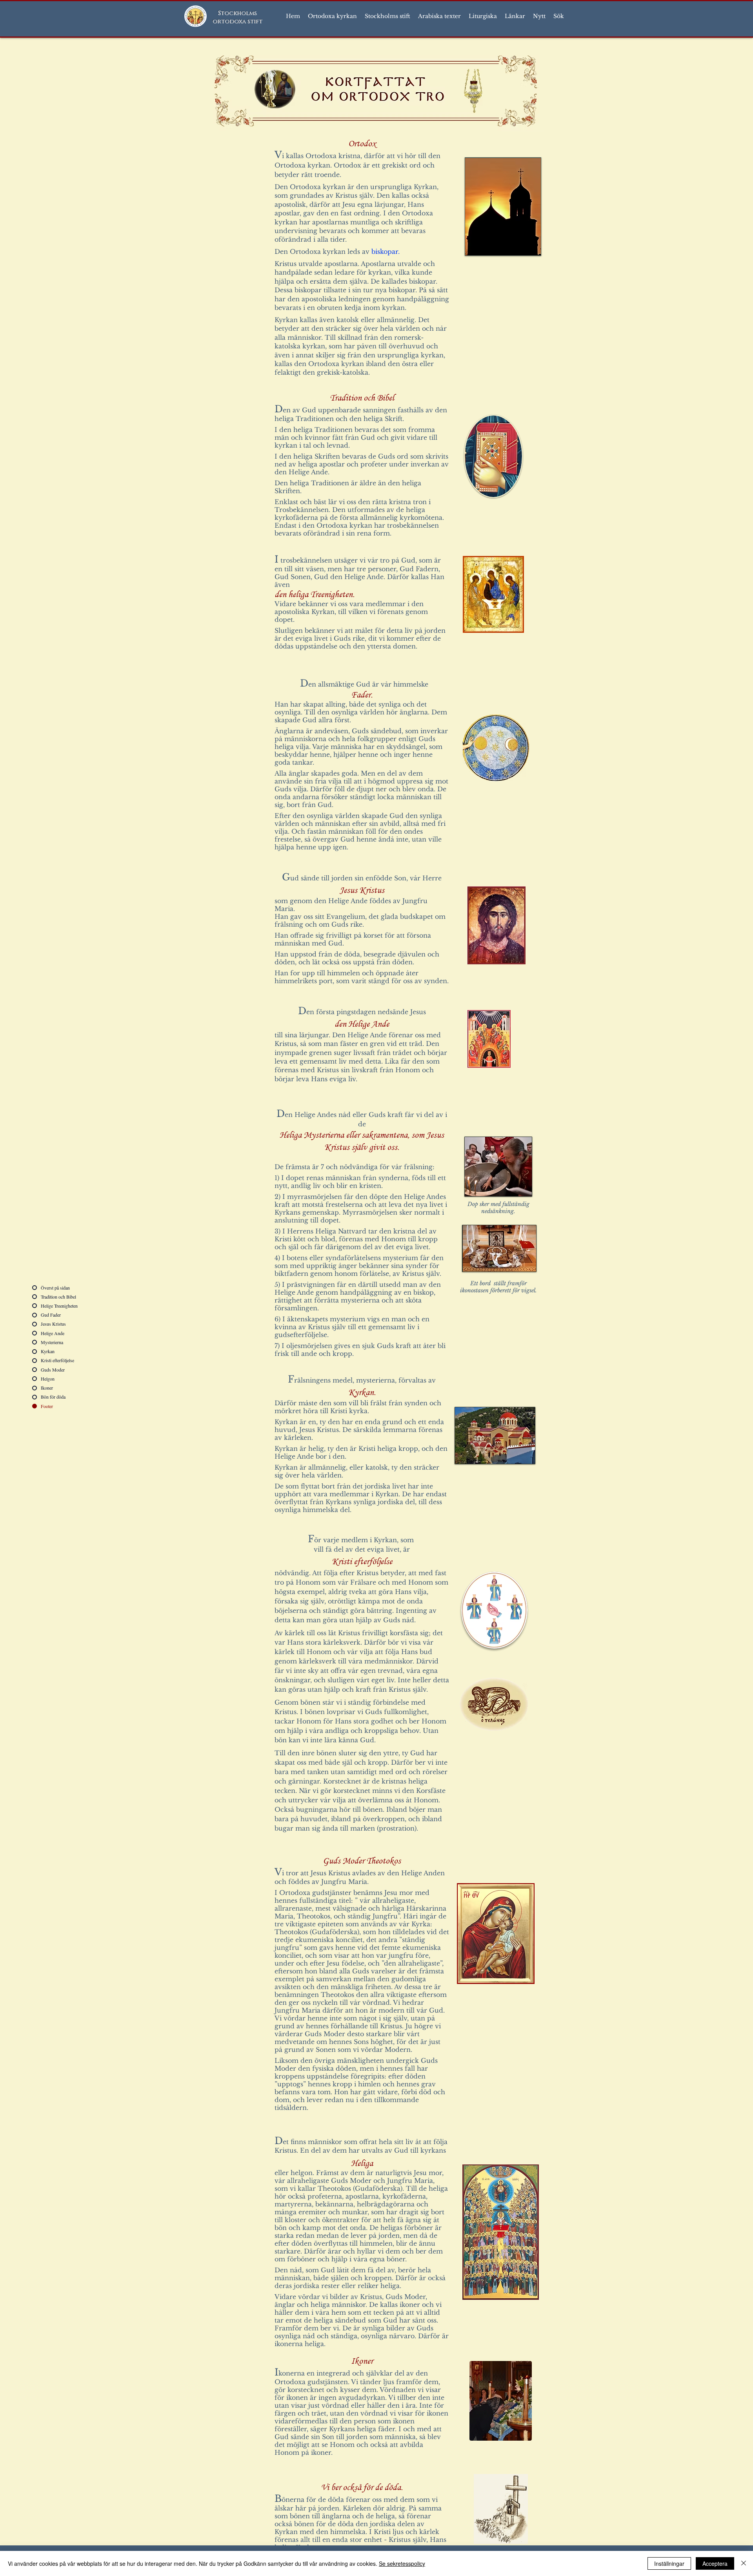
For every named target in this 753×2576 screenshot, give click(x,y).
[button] (332, 16)
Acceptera (715, 2563)
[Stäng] (744, 2563)
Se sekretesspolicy (402, 2563)
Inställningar (669, 2563)
